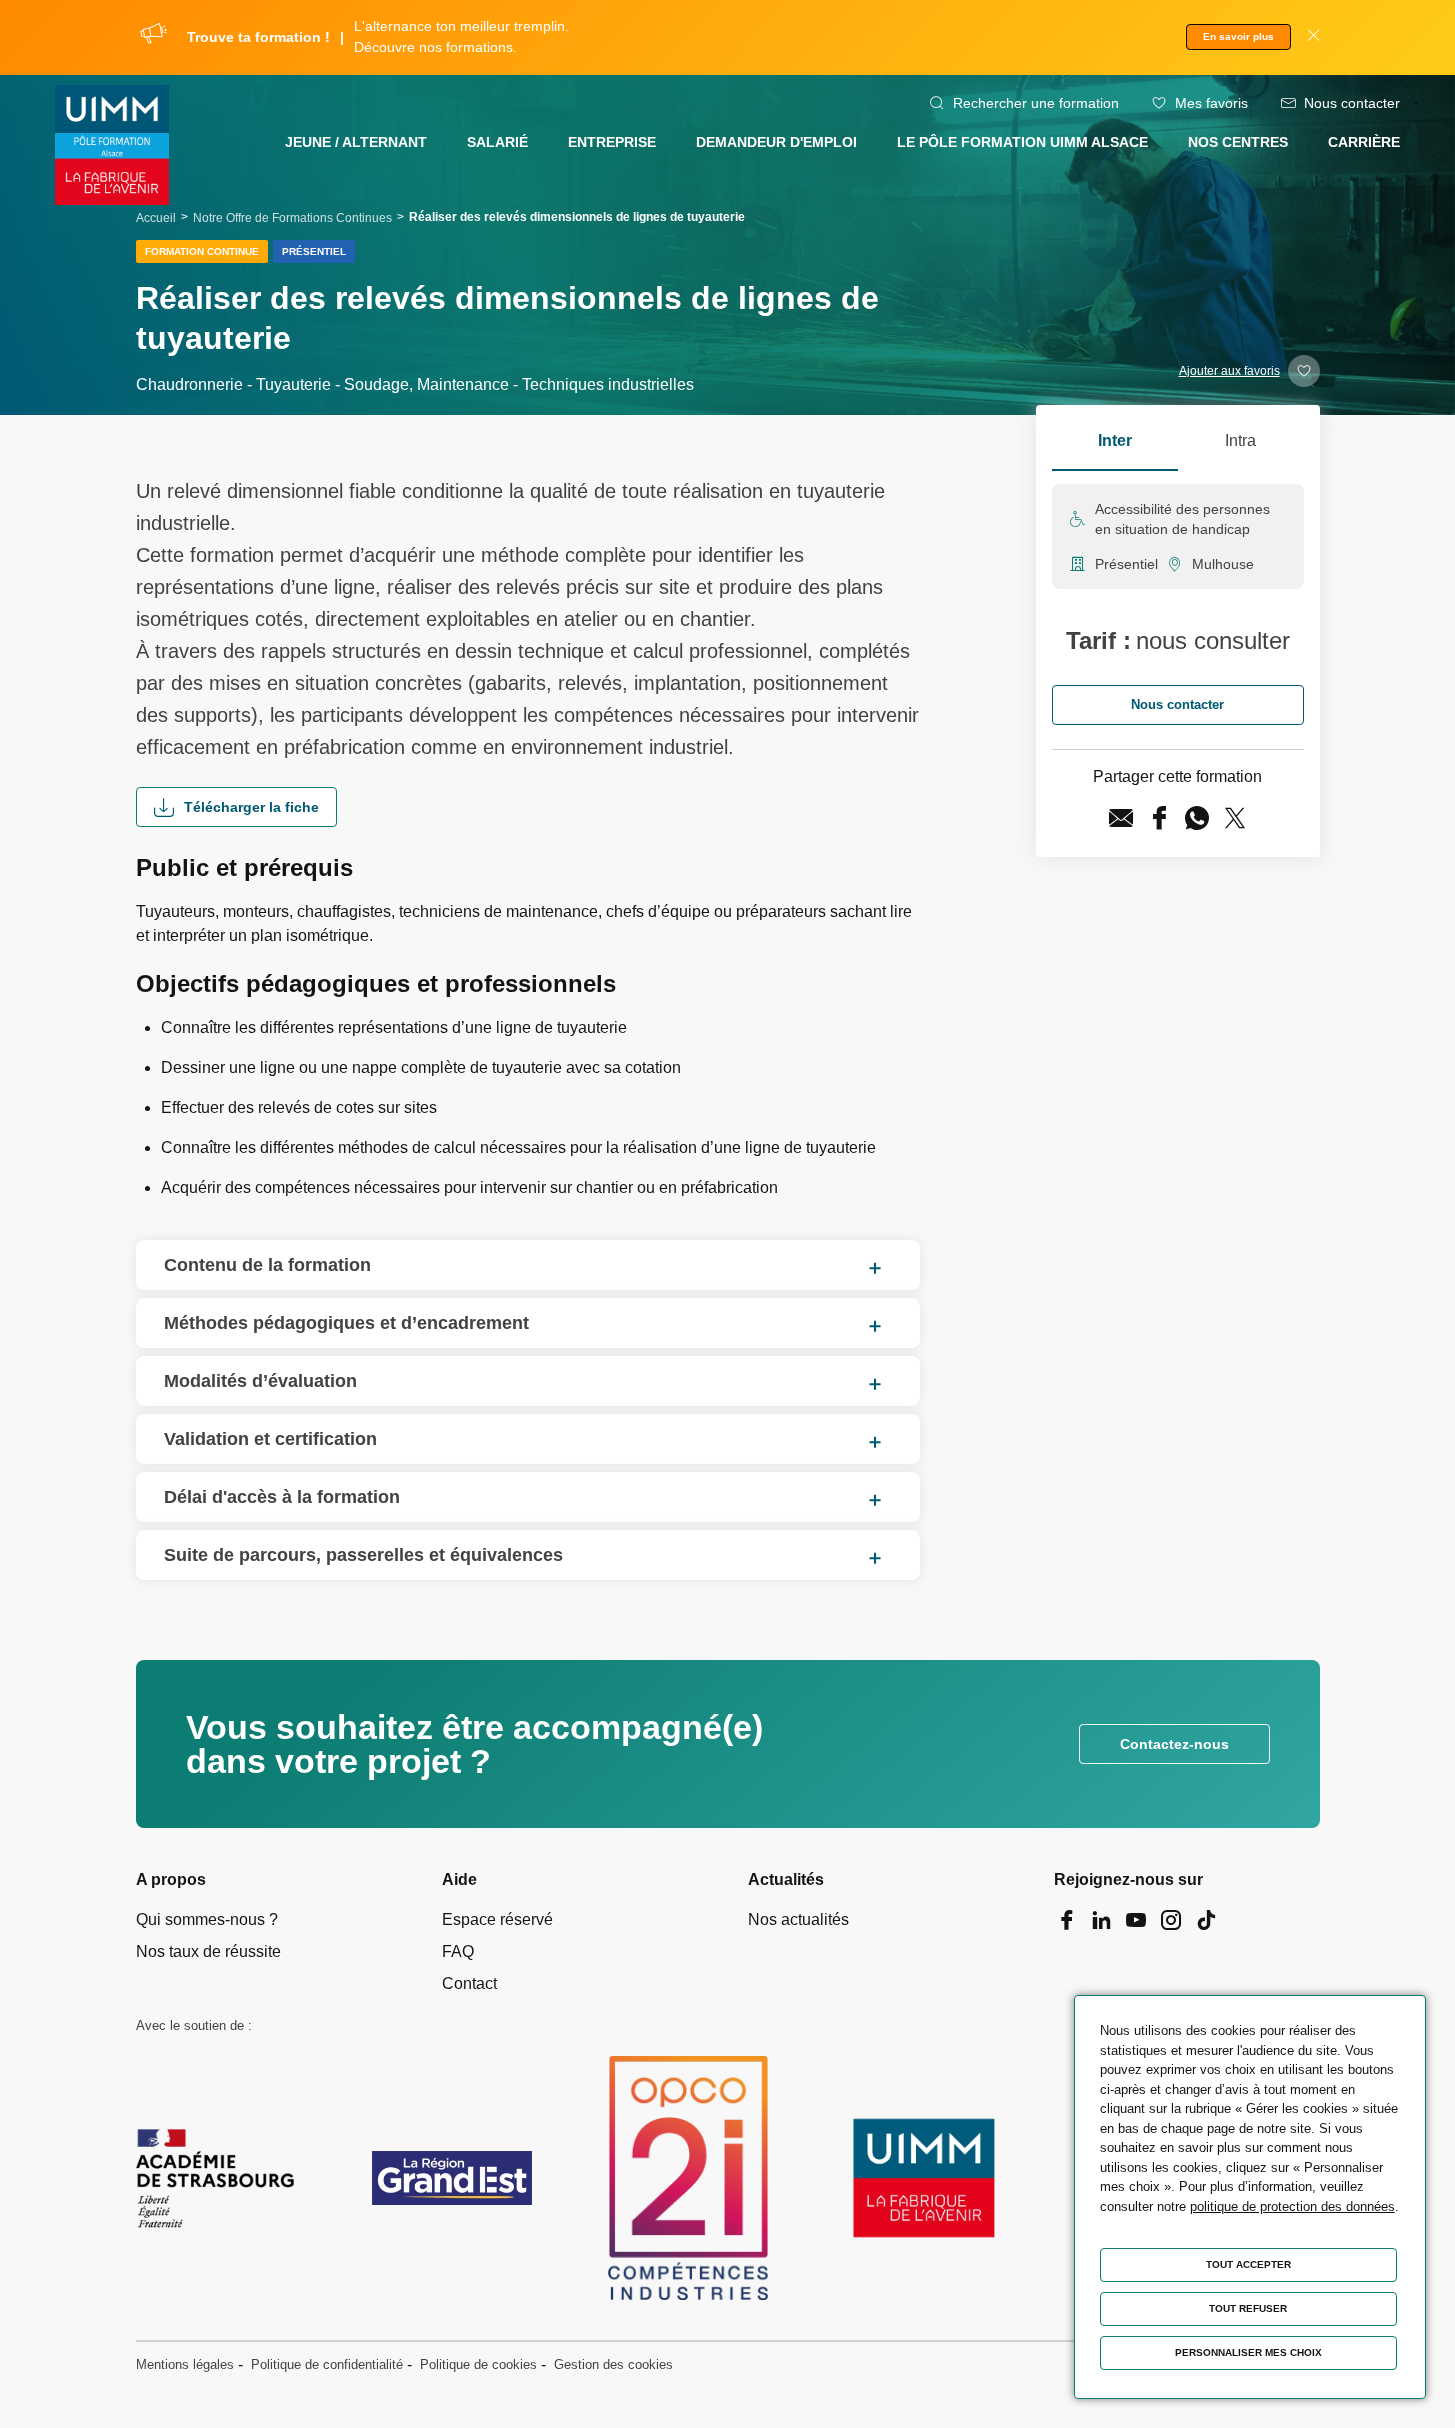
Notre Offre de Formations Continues (292, 218)
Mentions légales (185, 2364)
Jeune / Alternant (356, 142)
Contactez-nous (1174, 1744)
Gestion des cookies (613, 2364)
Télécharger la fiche (251, 807)
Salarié (497, 142)
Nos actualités (798, 1919)
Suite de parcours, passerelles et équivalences (363, 1555)
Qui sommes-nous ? (207, 1919)
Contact (469, 1983)
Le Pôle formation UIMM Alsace (1022, 142)
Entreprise (612, 142)
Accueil (156, 218)
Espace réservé (497, 1919)
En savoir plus (1238, 36)
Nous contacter (1352, 103)
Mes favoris (1211, 103)
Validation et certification (270, 1439)
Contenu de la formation (267, 1265)
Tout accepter (1248, 2264)
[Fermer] (1313, 37)
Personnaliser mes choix (1248, 2352)
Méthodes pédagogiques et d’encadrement (346, 1323)
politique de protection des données (1292, 2206)
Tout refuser (1248, 2308)
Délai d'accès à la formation (282, 1497)
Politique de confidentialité (327, 2364)
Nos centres (1238, 142)
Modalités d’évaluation (260, 1381)
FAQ (458, 1951)
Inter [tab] (1115, 440)
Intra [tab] (1240, 440)
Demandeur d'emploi (776, 142)
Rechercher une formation (1036, 103)
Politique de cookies (478, 2364)
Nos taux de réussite (208, 1951)
